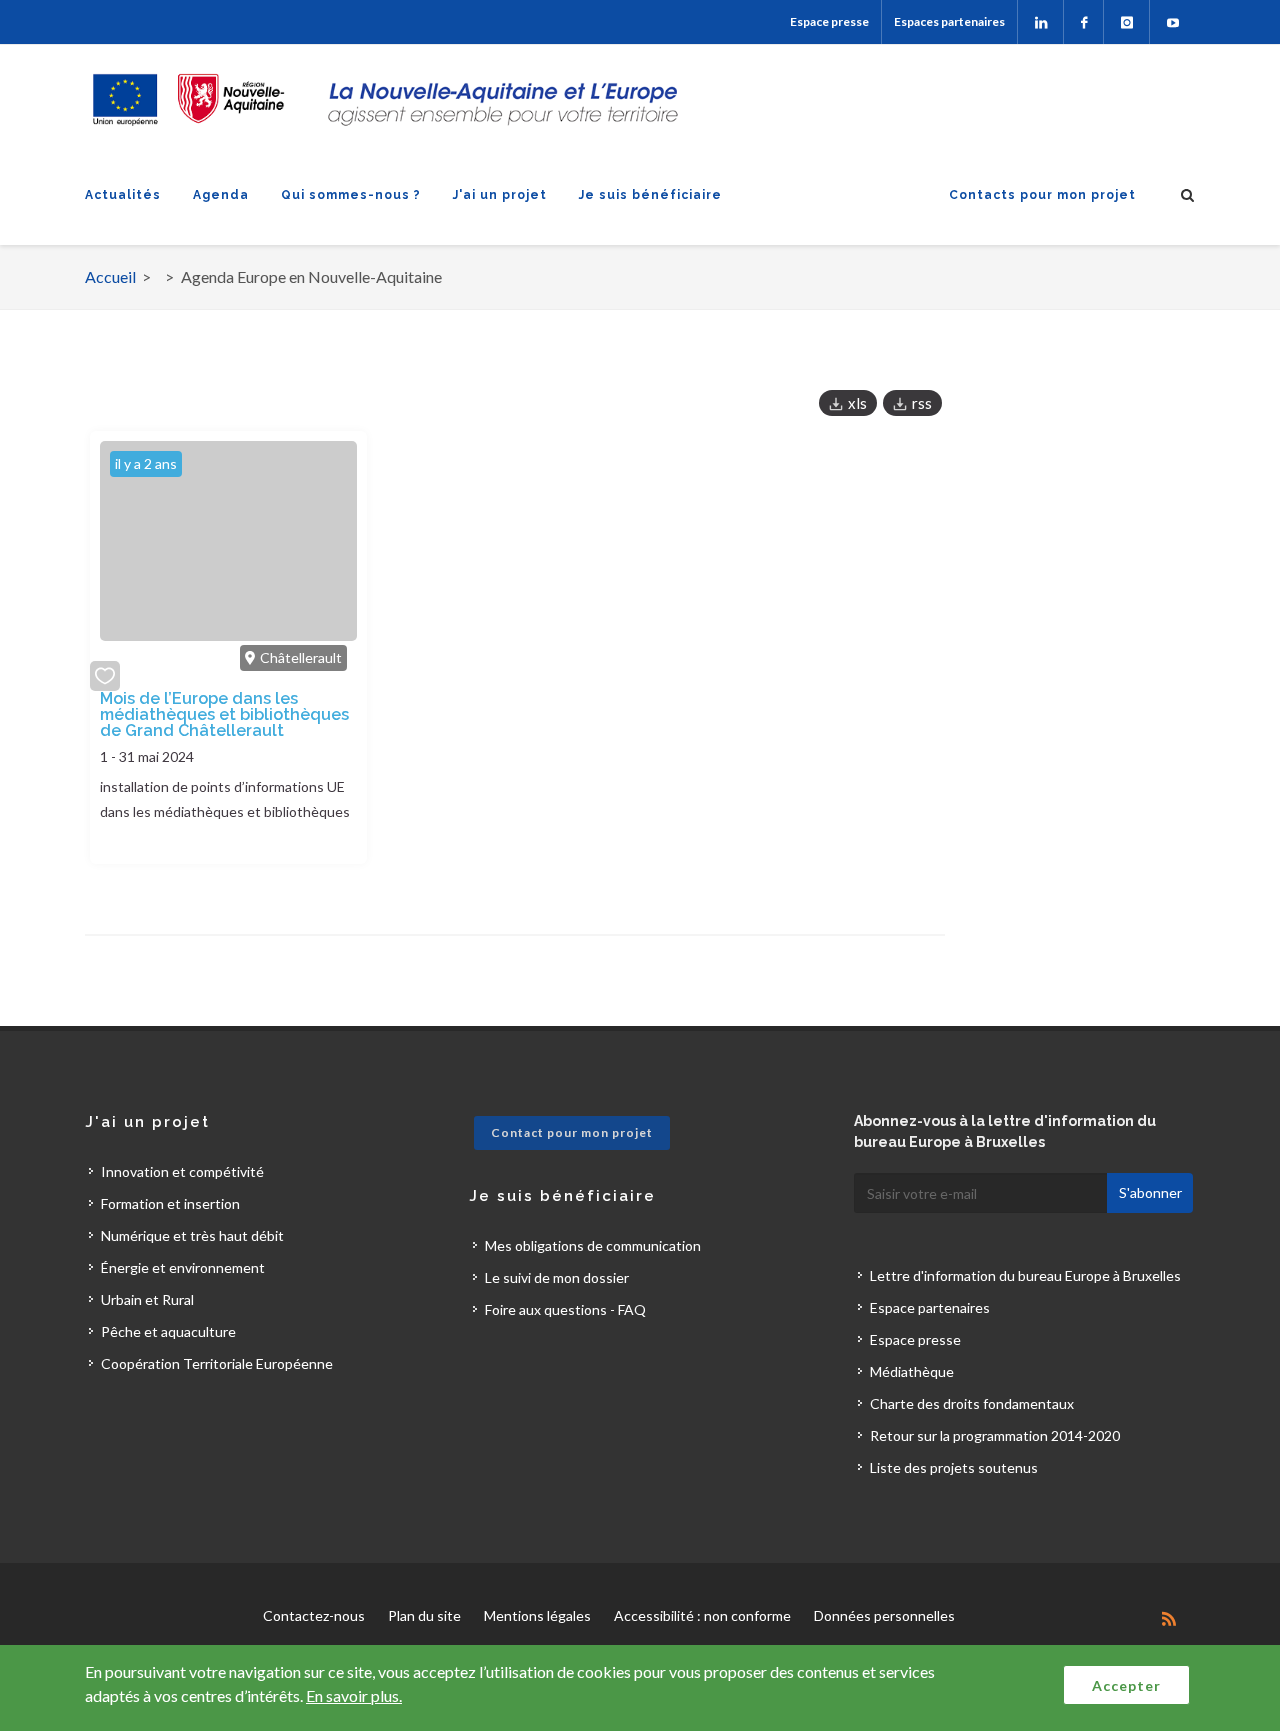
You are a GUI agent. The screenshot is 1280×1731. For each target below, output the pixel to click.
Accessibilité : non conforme (702, 1615)
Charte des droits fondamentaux (972, 1403)
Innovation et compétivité (182, 1171)
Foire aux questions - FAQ (565, 1309)
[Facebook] (1083, 22)
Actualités (123, 195)
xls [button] (857, 403)
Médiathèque (912, 1371)
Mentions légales (537, 1615)
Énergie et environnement (183, 1267)
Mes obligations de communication (593, 1245)
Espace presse (829, 21)
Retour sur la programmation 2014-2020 (995, 1435)
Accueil (110, 276)
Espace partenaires (930, 1307)
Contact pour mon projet (572, 1132)
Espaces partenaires (949, 21)
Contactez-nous (314, 1615)
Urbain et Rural (147, 1299)
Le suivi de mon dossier (557, 1277)
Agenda (221, 195)
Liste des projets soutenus (954, 1467)
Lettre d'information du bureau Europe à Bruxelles (1025, 1275)
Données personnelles (884, 1615)
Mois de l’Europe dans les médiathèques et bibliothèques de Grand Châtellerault (224, 714)
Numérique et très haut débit (192, 1235)
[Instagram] (1126, 22)
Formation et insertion (170, 1203)
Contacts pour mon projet (1042, 195)
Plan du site (424, 1615)
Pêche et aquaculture (168, 1331)
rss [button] (922, 403)
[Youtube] (1172, 22)
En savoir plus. (354, 1695)
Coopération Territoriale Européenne (217, 1363)
